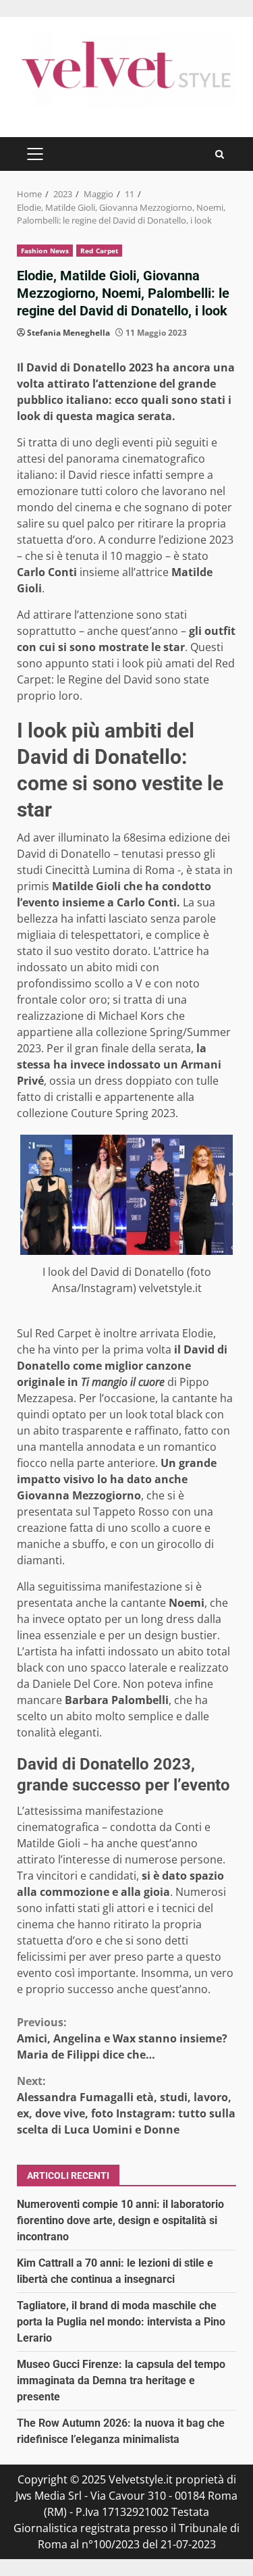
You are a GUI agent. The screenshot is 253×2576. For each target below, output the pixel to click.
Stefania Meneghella (68, 333)
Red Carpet (99, 251)
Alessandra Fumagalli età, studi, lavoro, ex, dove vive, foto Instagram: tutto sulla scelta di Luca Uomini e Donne (126, 2105)
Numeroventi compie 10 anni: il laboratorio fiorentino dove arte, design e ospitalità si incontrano (120, 2220)
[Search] (220, 154)
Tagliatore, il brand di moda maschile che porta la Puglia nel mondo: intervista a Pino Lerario (121, 2322)
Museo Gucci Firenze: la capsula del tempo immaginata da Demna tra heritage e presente (121, 2380)
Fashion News (45, 251)
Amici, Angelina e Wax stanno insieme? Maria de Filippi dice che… (122, 2038)
